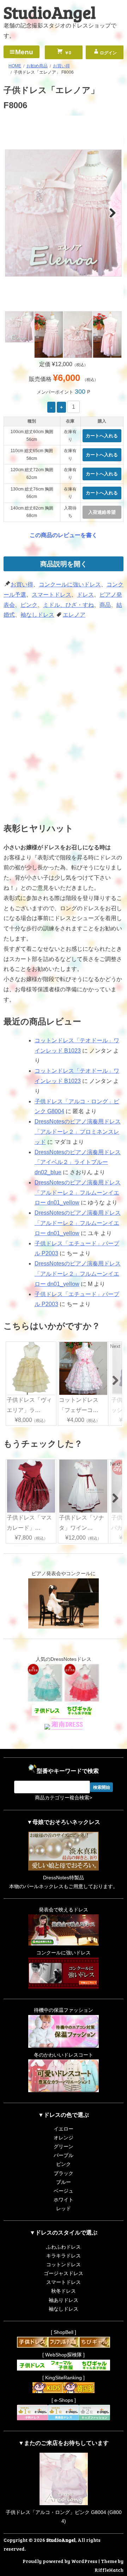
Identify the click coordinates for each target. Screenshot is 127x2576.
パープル (64, 2155)
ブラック (64, 2173)
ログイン (108, 53)
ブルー (64, 2182)
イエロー (64, 2129)
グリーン (64, 2146)
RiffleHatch (109, 2570)
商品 (105, 605)
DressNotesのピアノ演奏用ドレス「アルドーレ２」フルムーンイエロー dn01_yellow (78, 1193)
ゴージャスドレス (64, 2273)
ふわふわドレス (64, 2247)
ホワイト (64, 2200)
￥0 (67, 53)
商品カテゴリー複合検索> (64, 1798)
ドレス (85, 595)
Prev (15, 212)
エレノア (74, 615)
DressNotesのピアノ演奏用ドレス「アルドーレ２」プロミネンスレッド (78, 1132)
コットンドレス (64, 2264)
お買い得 (22, 584)
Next (112, 212)
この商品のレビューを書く (64, 535)
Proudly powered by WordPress (60, 2561)
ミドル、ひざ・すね (68, 605)
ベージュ (64, 2191)
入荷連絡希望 (102, 512)
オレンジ (64, 2138)
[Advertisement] (64, 673)
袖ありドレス (64, 2300)
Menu (24, 52)
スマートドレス (52, 595)
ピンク (29, 605)
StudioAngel (50, 12)
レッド (64, 2208)
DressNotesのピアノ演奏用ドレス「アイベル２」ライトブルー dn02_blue (78, 1162)
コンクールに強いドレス (70, 584)
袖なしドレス (37, 615)
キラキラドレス (64, 2256)
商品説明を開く (64, 564)
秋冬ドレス (64, 2291)
